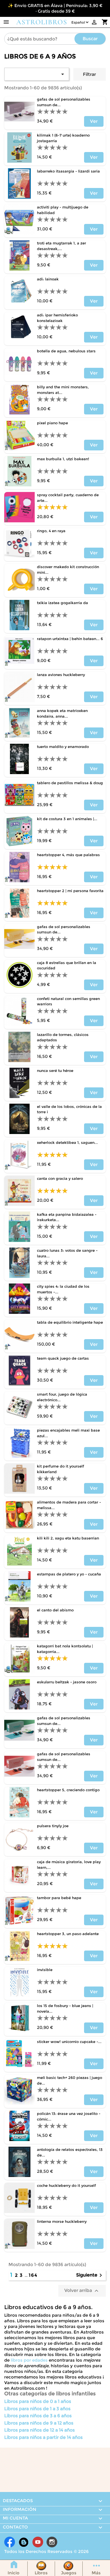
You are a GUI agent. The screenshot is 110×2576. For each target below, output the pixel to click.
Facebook (10, 2542)
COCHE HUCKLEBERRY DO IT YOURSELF (66, 2185)
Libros (41, 2573)
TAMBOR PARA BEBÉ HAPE (59, 1898)
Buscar (90, 39)
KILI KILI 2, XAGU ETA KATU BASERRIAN (68, 1538)
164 (33, 2275)
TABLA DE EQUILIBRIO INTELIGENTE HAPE (70, 1322)
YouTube (38, 2542)
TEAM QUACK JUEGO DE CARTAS (63, 1358)
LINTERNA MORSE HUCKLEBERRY (62, 2221)
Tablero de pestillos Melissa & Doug (70, 783)
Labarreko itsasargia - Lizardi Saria (68, 171)
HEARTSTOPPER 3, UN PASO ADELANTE (68, 1934)
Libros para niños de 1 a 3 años (37, 2409)
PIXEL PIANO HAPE (52, 423)
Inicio (14, 2573)
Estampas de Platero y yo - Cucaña (69, 1574)
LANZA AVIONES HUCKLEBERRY (61, 675)
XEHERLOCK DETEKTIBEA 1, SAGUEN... (67, 1142)
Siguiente (90, 2275)
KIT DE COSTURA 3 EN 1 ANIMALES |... (67, 819)
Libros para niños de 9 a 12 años (39, 2423)
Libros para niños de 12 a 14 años (39, 2430)
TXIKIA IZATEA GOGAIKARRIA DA (62, 603)
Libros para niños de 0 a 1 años (38, 2401)
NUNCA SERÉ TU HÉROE (55, 1071)
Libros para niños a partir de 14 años (43, 2437)
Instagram (52, 2542)
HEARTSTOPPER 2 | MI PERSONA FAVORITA (70, 891)
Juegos (69, 2573)
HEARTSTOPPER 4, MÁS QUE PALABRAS (68, 855)
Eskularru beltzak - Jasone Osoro (67, 1682)
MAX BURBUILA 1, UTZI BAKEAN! (63, 459)
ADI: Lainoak (48, 279)
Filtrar (89, 74)
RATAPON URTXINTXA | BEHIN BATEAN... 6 (70, 639)
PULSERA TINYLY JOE (53, 1826)
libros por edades (29, 2360)
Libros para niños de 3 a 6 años (38, 2416)
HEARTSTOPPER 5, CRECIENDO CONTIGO (68, 1790)
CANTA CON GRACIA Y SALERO (60, 1178)
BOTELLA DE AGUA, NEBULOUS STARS (66, 351)
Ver (94, 121)
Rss (24, 2542)
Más (96, 2573)
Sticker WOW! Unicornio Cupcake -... (69, 2042)
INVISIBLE (45, 1970)
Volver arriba (82, 2291)
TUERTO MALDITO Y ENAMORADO (63, 747)
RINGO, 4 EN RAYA (51, 531)
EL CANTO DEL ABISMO (55, 1610)
